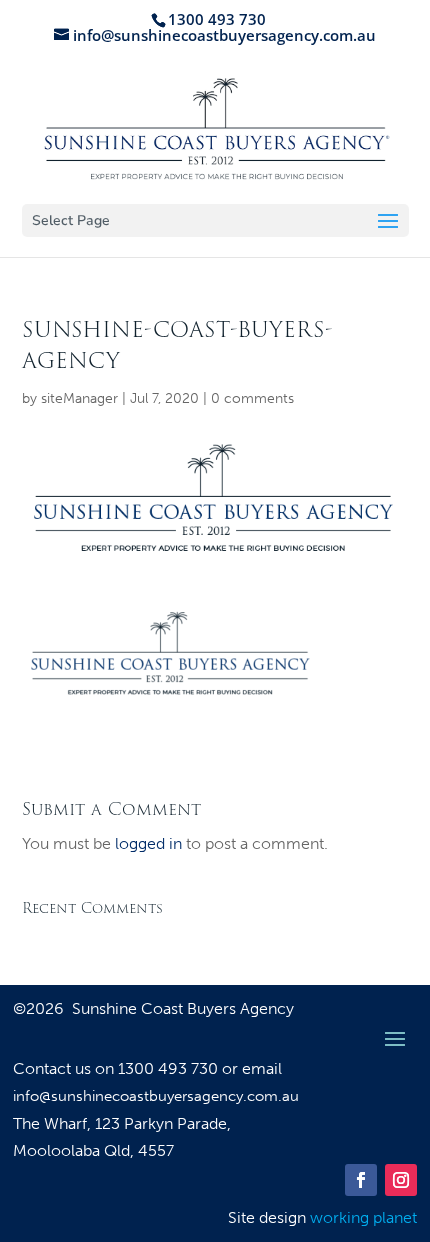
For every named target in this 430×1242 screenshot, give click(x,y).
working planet (363, 1217)
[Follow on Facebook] (361, 1180)
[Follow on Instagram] (401, 1180)
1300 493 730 (170, 1068)
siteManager (79, 398)
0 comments (252, 398)
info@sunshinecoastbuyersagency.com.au (156, 1096)
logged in (148, 843)
